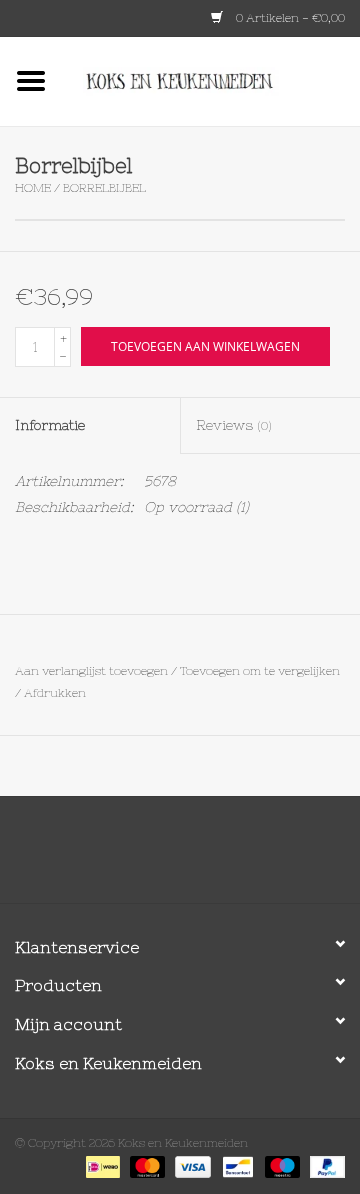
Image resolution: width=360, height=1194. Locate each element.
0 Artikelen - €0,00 (289, 18)
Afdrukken (55, 693)
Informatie (50, 425)
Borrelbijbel (104, 188)
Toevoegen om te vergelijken (260, 671)
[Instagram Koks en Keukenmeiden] (216, 857)
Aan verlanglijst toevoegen (91, 671)
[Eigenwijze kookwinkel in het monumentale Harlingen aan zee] (211, 80)
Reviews (234, 425)
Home (33, 188)
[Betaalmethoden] (101, 1166)
